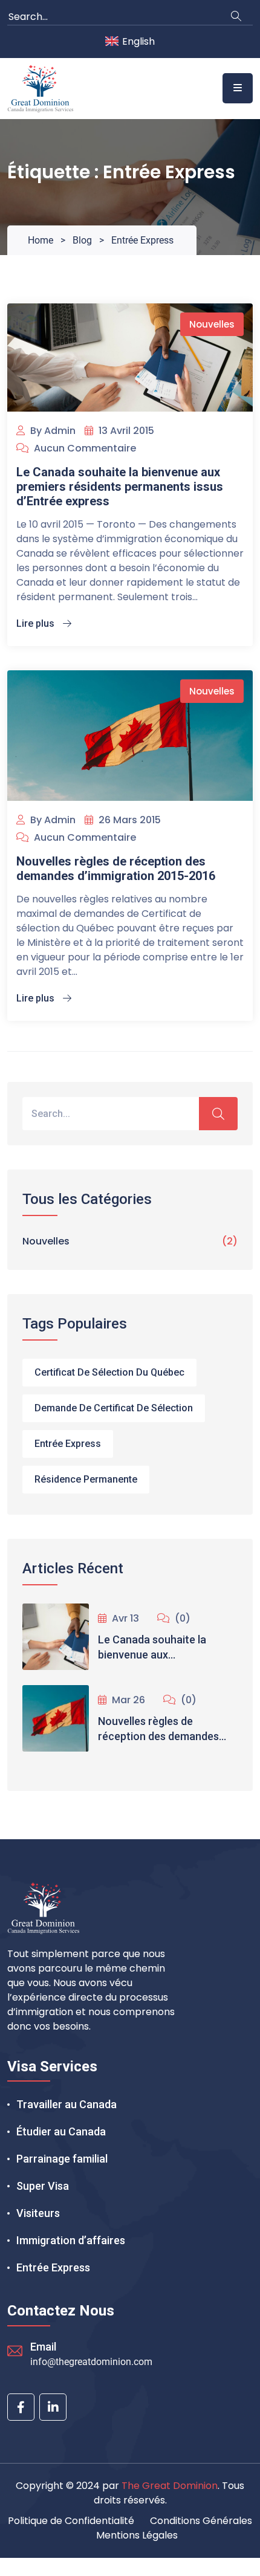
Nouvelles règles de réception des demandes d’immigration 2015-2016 (116, 869)
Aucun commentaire (84, 448)
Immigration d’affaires (71, 2240)
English (138, 41)
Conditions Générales (201, 2521)
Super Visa (43, 2186)
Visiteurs (38, 2213)
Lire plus (37, 623)
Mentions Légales (137, 2535)
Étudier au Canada (61, 2131)
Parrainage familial (62, 2159)
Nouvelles (212, 324)
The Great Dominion (170, 2486)
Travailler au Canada (67, 2104)
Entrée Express (68, 1444)
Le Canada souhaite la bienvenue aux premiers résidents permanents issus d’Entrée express (120, 487)
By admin (52, 431)
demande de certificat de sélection (114, 1408)
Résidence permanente (86, 1479)
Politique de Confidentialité (71, 2521)
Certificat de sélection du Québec (109, 1372)
